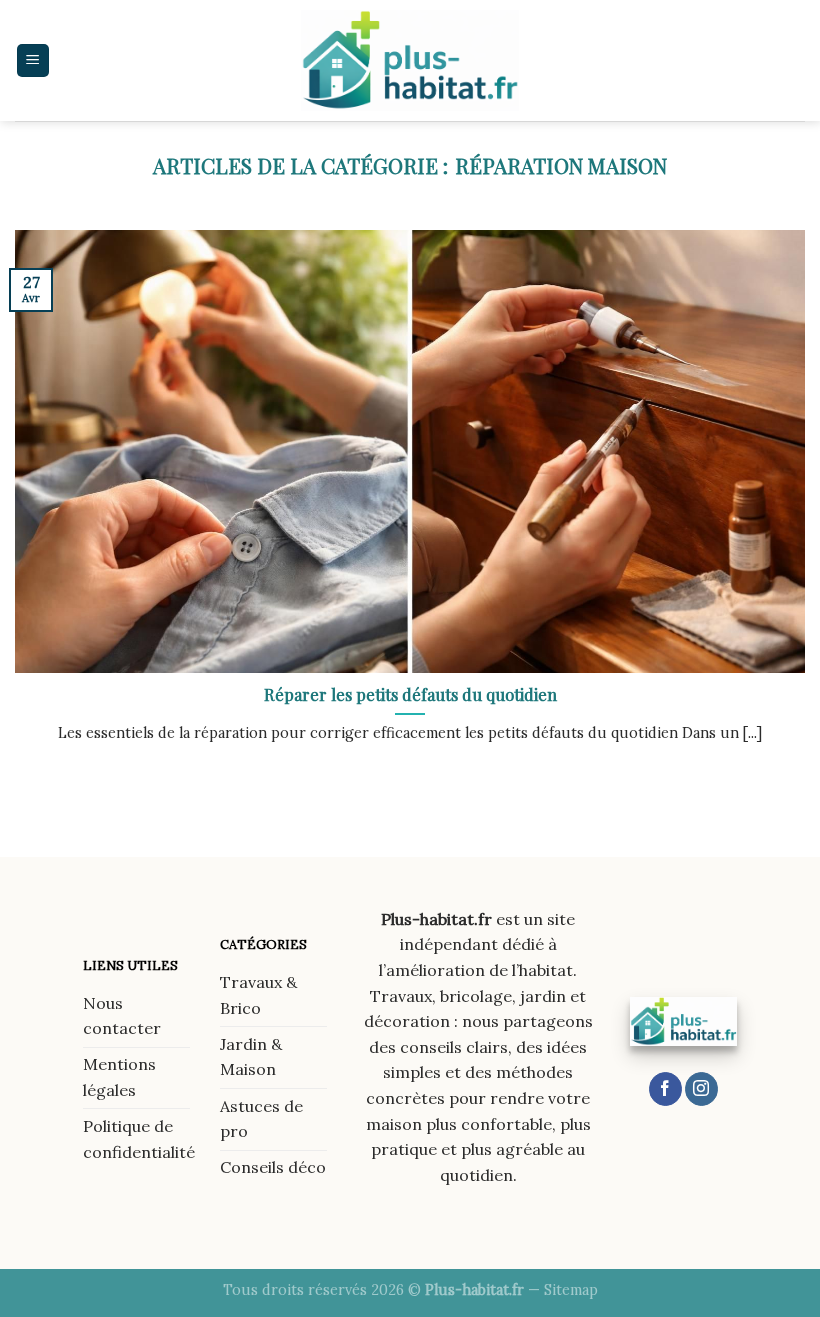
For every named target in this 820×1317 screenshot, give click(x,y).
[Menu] (33, 60)
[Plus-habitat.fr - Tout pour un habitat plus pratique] (410, 60)
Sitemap (571, 1290)
